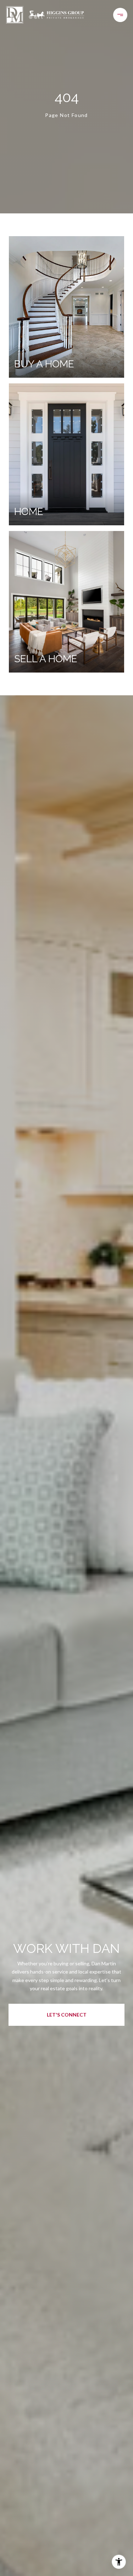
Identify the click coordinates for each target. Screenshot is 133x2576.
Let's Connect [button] (67, 2015)
